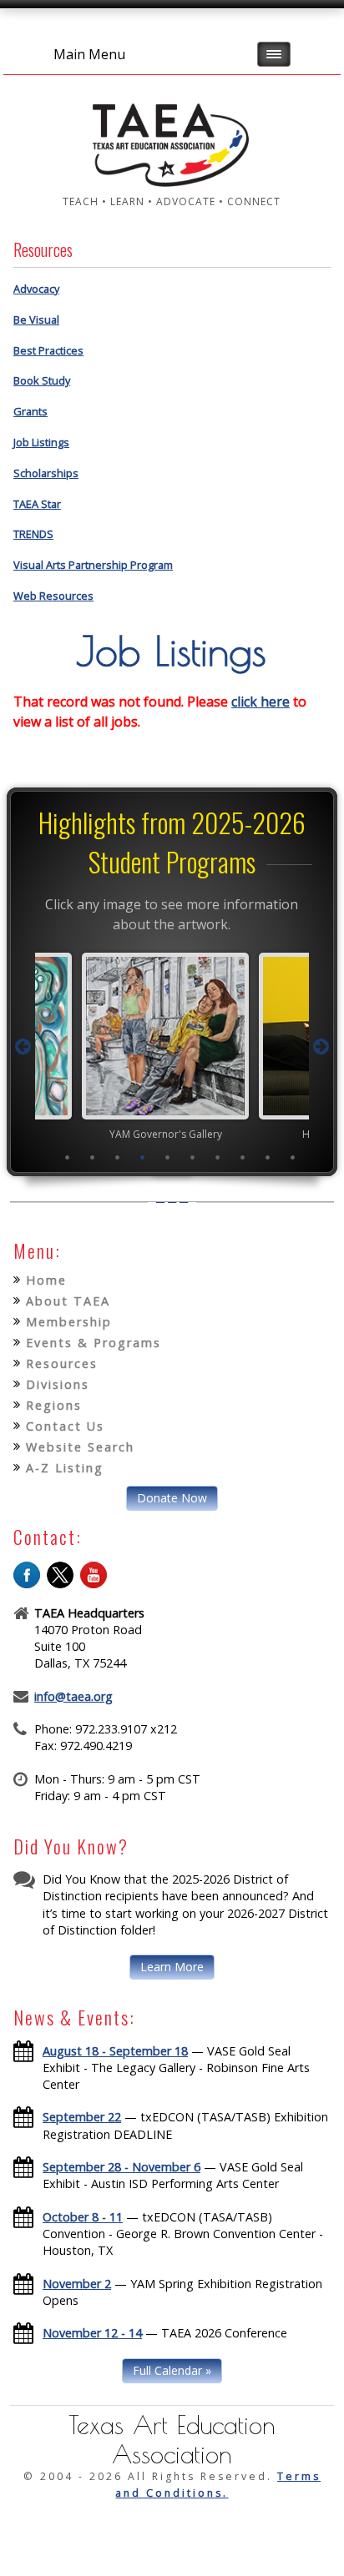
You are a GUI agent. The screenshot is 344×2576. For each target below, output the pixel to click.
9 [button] (268, 1157)
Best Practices (48, 350)
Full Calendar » (172, 2370)
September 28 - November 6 (121, 2167)
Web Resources (53, 596)
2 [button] (93, 1157)
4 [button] (143, 1157)
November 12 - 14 (92, 2333)
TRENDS (33, 534)
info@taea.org (73, 1696)
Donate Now (172, 1498)
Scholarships (46, 473)
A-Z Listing (65, 1468)
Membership (69, 1322)
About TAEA (68, 1301)
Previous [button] (23, 1047)
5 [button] (168, 1157)
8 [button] (243, 1157)
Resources (62, 1363)
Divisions (58, 1384)
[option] (212, 1046)
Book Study (42, 380)
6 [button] (193, 1157)
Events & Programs (94, 1343)
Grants (30, 411)
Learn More (172, 1967)
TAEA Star (37, 504)
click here (261, 702)
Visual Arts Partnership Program (93, 565)
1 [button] (68, 1157)
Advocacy (36, 289)
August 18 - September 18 (115, 2051)
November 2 (77, 2284)
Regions (54, 1405)
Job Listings (41, 442)
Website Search (80, 1447)
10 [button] (293, 1157)
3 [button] (118, 1157)
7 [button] (218, 1157)
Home (46, 1280)
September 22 (82, 2117)
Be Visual (36, 319)
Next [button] (321, 1047)
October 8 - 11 (83, 2217)
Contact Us (65, 1426)
